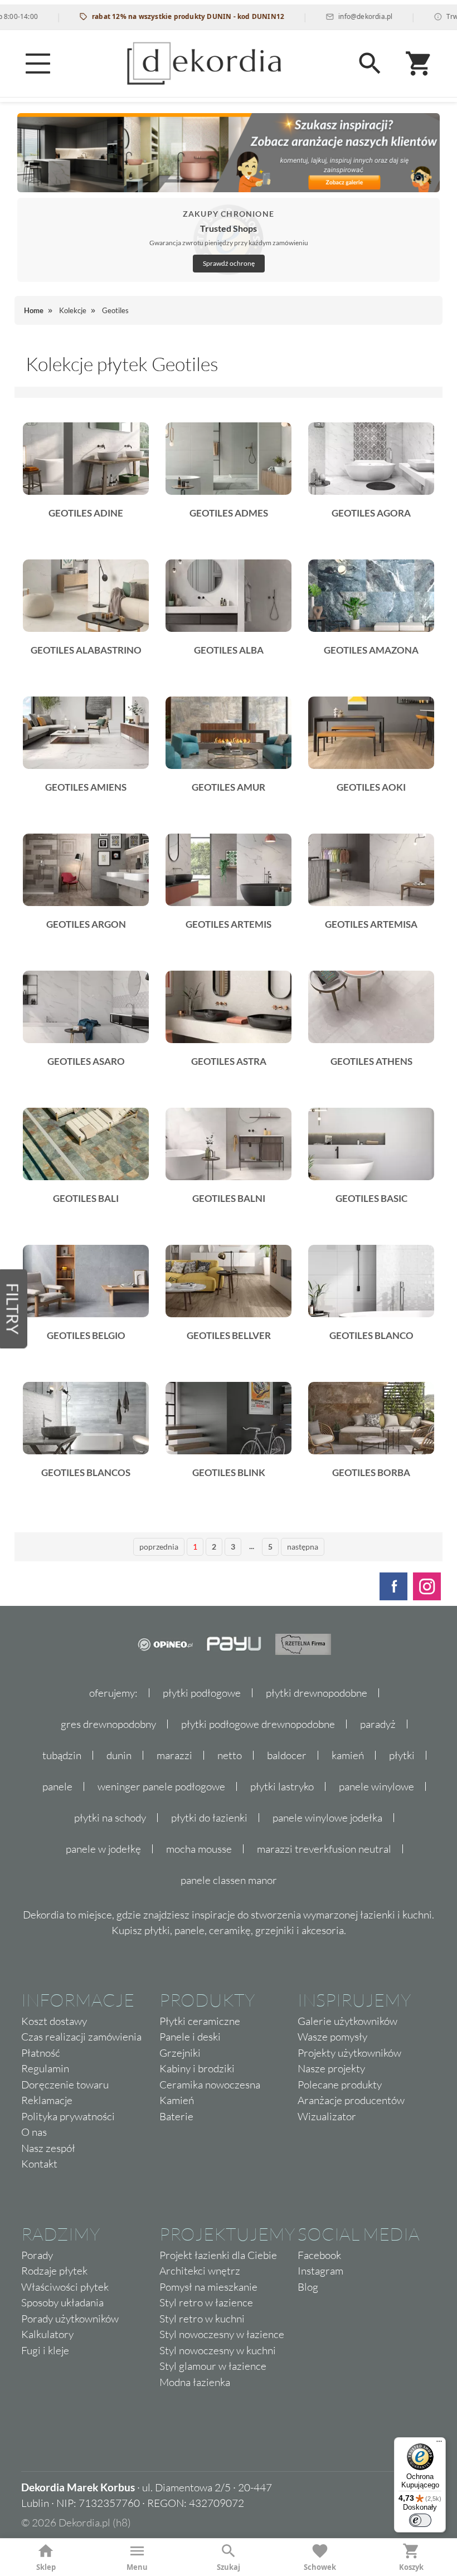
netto (230, 1755)
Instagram (320, 2271)
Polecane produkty (340, 2085)
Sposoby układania (62, 2302)
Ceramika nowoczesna (210, 2085)
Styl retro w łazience (206, 2302)
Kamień (177, 2100)
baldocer (287, 1755)
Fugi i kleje (45, 2350)
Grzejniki (180, 2053)
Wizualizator (327, 2116)
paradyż (378, 1724)
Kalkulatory (47, 2334)
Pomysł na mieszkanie (208, 2287)
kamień (348, 1755)
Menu (137, 2567)
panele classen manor (229, 1880)
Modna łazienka (195, 2382)
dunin (119, 1755)
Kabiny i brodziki (197, 2068)
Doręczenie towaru (65, 2085)
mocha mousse (199, 1849)
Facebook (319, 2255)
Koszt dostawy (54, 2021)
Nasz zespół (48, 2148)
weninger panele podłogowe (161, 1786)
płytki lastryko (282, 1786)
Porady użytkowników (70, 2319)
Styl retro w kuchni (202, 2319)
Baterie (176, 2116)
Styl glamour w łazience (213, 2366)
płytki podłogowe (202, 1693)
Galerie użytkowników (347, 2021)
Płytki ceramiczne (200, 2021)
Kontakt (39, 2164)
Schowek (320, 2567)
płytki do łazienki (209, 1818)
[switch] (420, 2520)
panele (57, 1786)
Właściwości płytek (65, 2287)
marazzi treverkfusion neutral (324, 1849)
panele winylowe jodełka (327, 1818)
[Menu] (38, 64)
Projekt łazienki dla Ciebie (218, 2255)
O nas (34, 2132)
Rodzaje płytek (54, 2271)
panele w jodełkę (103, 1849)
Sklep (46, 2567)
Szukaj (229, 2567)
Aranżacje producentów (351, 2100)
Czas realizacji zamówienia (81, 2037)
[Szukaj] (370, 64)
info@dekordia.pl (326, 16)
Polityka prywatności (68, 2116)
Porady (37, 2255)
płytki (402, 1755)
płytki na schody (110, 1818)
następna (303, 1547)
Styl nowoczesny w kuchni (218, 2350)
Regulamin (45, 2068)
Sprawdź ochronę (229, 263)
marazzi (174, 1755)
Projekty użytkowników (349, 2053)
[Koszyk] (419, 64)
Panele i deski (190, 2037)
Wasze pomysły (332, 2037)
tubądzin (62, 1755)
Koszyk (411, 2567)
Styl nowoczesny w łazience (222, 2334)
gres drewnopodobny (108, 1724)
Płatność (41, 2053)
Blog (308, 2287)
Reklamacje (47, 2100)
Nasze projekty (331, 2068)
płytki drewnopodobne (317, 1693)
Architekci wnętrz (200, 2271)
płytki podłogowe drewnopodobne (258, 1724)
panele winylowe (376, 1786)
